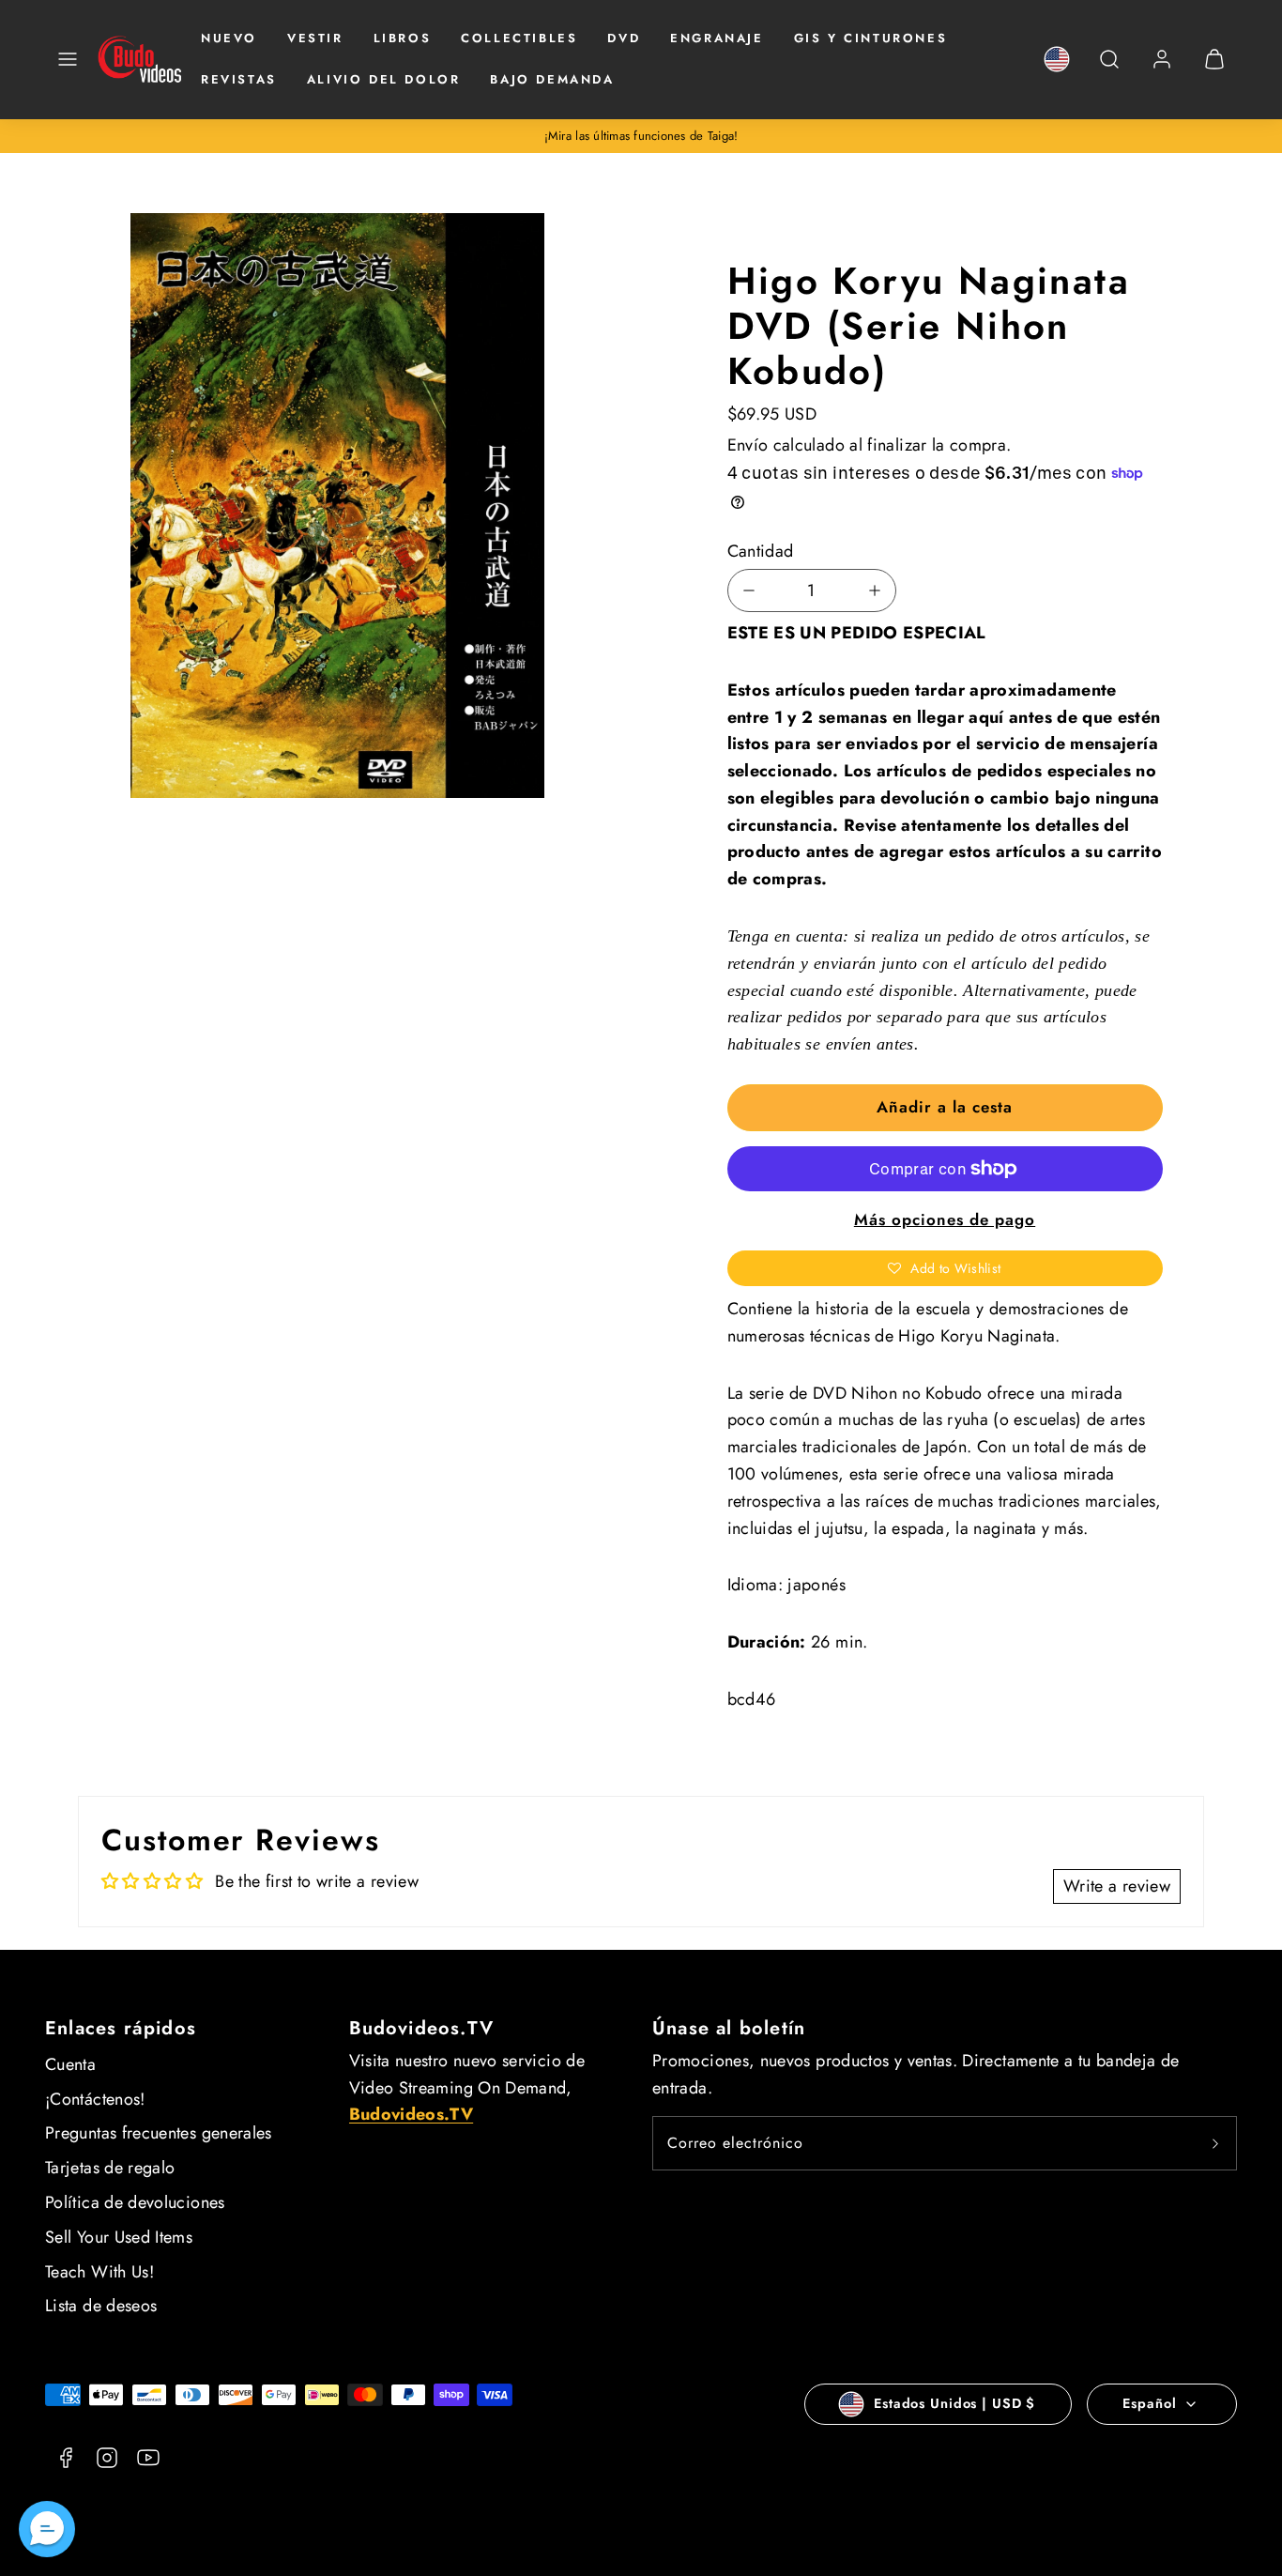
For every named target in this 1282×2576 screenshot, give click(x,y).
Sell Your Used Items (119, 2237)
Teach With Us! (99, 2272)
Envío (748, 445)
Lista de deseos (101, 2306)
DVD (624, 38)
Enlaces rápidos (121, 2028)
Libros (403, 38)
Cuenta (70, 2064)
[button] (68, 59)
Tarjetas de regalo (110, 2168)
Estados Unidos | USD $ (954, 2403)
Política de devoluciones (135, 2202)
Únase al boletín (729, 2028)
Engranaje (717, 38)
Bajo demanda (552, 79)
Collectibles (519, 38)
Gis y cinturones (871, 38)
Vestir (315, 38)
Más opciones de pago (945, 1219)
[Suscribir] (1215, 2143)
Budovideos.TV (422, 2028)
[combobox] (1109, 69)
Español (1149, 2403)
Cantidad (761, 551)
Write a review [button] (1117, 1886)
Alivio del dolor (384, 79)
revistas (239, 79)
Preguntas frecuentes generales (159, 2133)
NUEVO (229, 38)
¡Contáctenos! (95, 2099)
